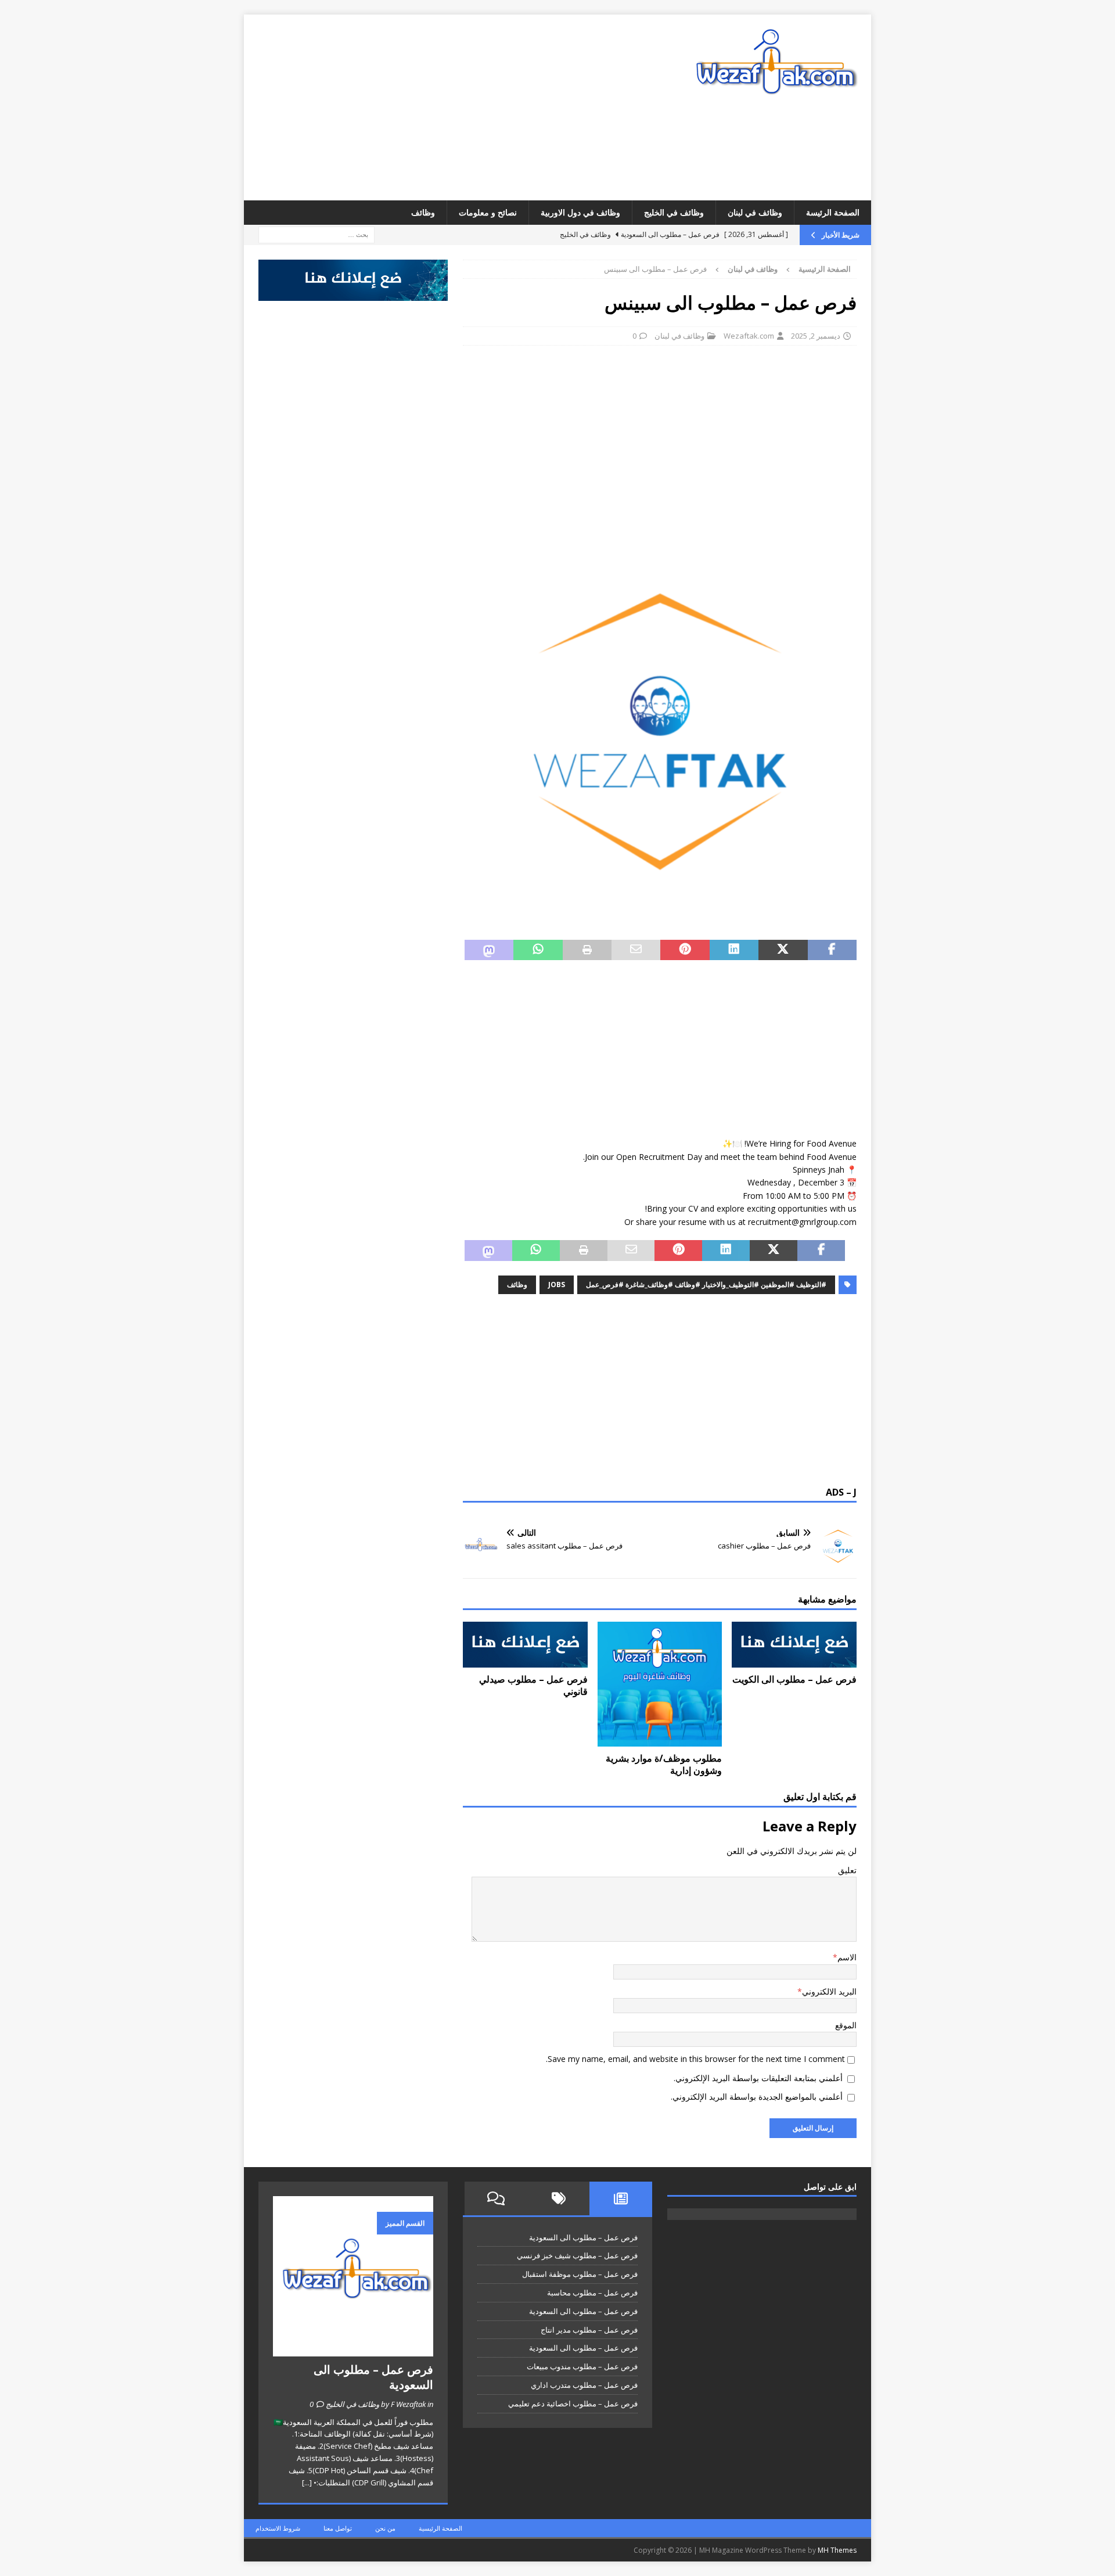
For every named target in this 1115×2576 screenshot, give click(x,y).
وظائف (423, 212)
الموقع (846, 2025)
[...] (307, 2482)
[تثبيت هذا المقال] (685, 950)
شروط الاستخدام (278, 2528)
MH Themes (837, 2550)
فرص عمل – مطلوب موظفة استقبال (580, 2274)
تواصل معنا (338, 2528)
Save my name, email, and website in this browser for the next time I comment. (695, 2059)
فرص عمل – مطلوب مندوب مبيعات (582, 2366)
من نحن (385, 2528)
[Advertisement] (456, 107)
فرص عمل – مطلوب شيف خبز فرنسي (577, 2255)
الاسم (847, 1957)
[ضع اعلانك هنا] (353, 294)
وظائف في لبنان (755, 212)
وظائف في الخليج (674, 212)
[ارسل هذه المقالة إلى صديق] (636, 950)
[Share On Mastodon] (489, 950)
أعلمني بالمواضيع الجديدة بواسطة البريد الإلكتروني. (757, 2097)
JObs (557, 1285)
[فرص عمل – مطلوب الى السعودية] (353, 2276)
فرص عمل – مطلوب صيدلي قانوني (533, 1685)
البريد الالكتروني (829, 1991)
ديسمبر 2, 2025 (816, 336)
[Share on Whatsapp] (538, 950)
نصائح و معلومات (488, 212)
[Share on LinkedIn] (734, 950)
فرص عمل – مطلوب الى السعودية (583, 2237)
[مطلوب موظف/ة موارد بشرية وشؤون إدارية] (660, 1684)
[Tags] (559, 2198)
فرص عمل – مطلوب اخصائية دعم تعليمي (573, 2403)
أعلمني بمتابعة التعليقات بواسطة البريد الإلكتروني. (758, 2078)
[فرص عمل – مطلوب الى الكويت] (794, 1645)
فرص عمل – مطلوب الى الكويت (794, 1679)
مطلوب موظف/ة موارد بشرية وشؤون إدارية (664, 1764)
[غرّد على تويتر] (783, 950)
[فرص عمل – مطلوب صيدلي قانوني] (525, 1645)
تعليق (847, 1870)
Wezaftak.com (749, 336)
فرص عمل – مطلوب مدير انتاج (589, 2330)
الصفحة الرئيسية (440, 2528)
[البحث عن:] (316, 234)
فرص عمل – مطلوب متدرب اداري (584, 2385)
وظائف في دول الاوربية (580, 212)
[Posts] (621, 2198)
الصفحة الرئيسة (833, 212)
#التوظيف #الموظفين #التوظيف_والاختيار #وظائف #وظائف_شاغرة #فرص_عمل (706, 1285)
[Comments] (496, 2198)
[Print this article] (587, 950)
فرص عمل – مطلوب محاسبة (592, 2293)
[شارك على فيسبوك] (832, 950)
